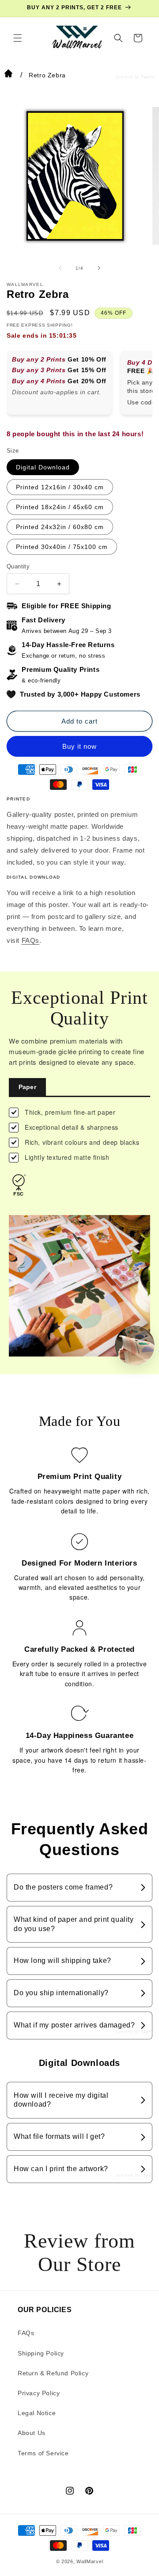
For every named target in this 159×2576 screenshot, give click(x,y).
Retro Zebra (47, 75)
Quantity (18, 566)
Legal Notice (37, 2413)
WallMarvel (90, 2561)
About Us (32, 2433)
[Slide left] (60, 268)
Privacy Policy (39, 2393)
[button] (18, 38)
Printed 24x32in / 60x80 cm (60, 527)
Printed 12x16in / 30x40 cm (60, 487)
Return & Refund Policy (53, 2373)
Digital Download (43, 467)
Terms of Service (43, 2453)
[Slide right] (99, 268)
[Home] (8, 75)
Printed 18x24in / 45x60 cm (60, 507)
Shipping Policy (41, 2353)
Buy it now (79, 746)
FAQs (30, 940)
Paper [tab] (27, 1087)
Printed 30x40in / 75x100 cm (62, 547)
